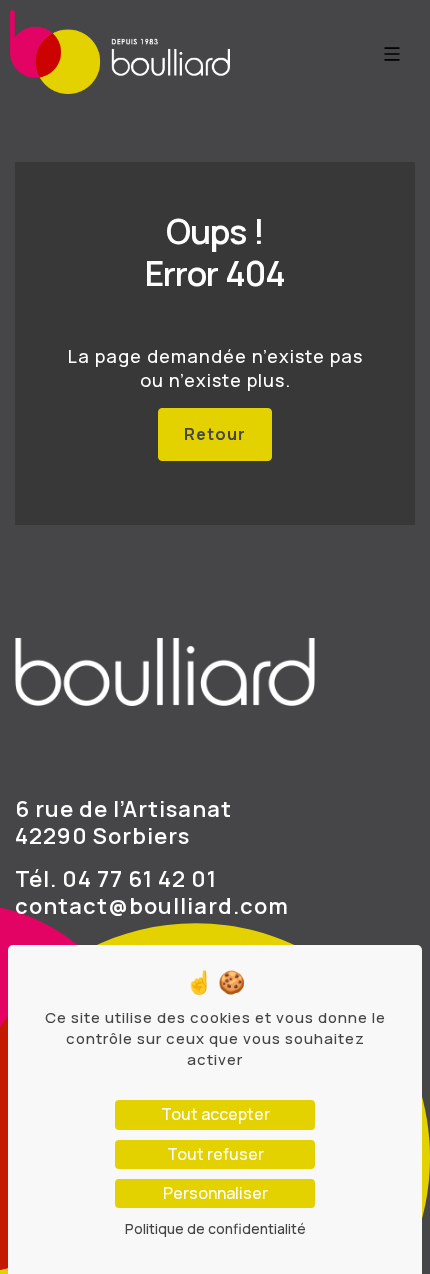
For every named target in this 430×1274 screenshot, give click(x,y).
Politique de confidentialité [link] (215, 1228)
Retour (215, 434)
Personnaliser (215, 1193)
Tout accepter (215, 1114)
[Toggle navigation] (392, 57)
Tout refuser (215, 1154)
